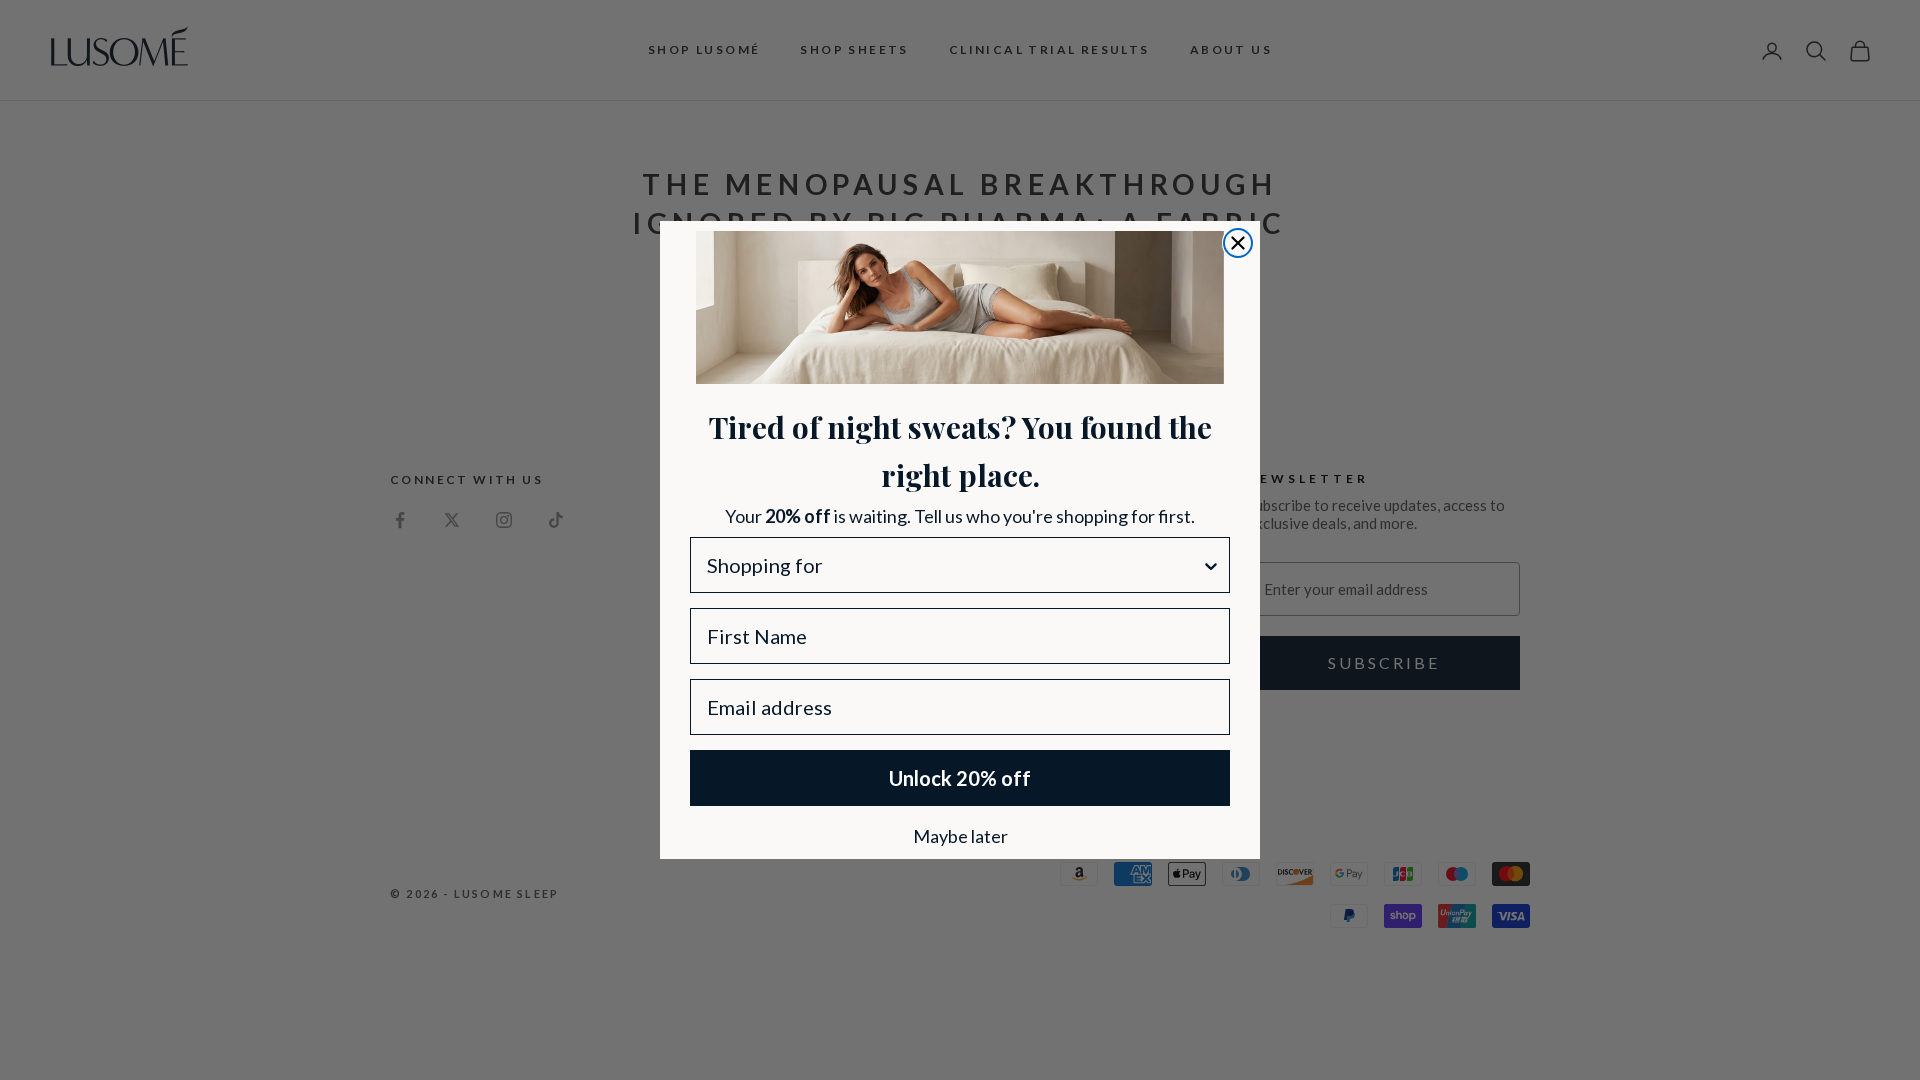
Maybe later (960, 835)
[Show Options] (1211, 565)
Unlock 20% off (960, 778)
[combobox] (954, 565)
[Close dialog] (1238, 243)
